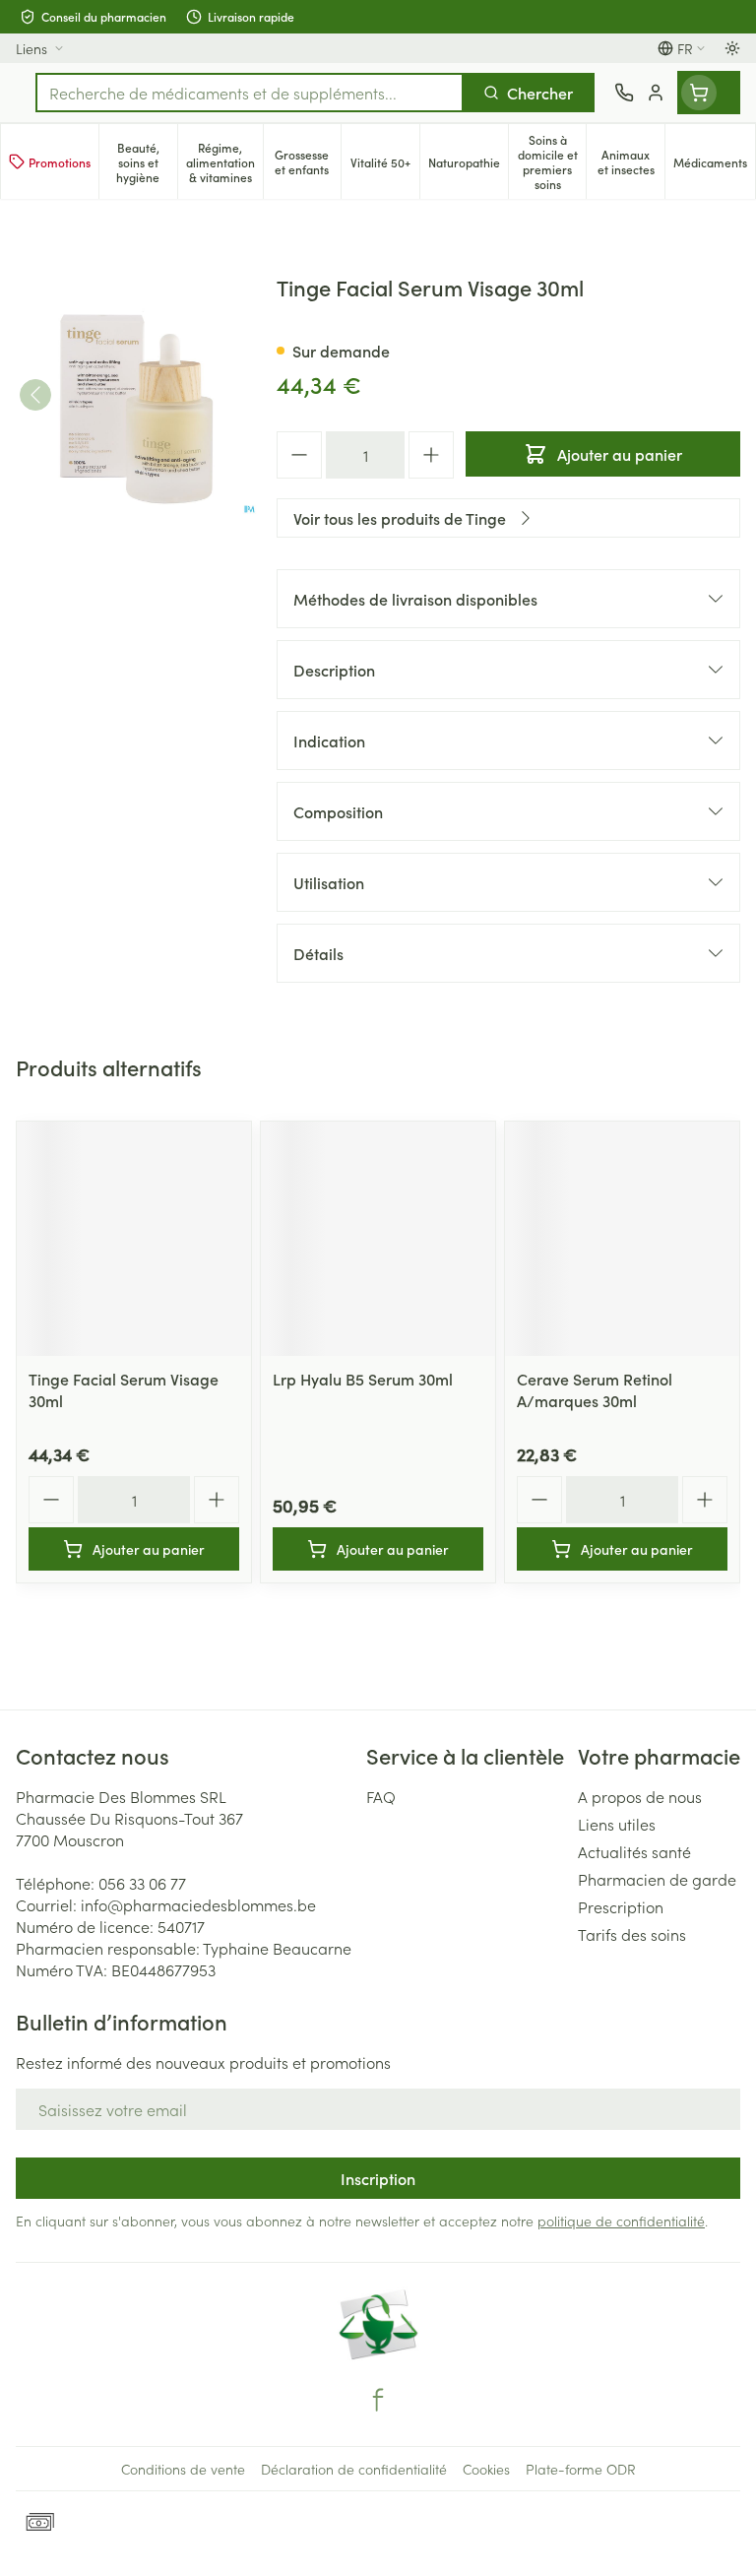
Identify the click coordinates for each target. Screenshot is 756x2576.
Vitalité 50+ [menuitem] (385, 165)
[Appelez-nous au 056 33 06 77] (624, 93)
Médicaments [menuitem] (714, 165)
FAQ (381, 1796)
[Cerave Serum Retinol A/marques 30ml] (622, 1239)
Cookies (486, 2469)
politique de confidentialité (621, 2221)
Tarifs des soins (632, 1934)
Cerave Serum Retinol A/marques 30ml (595, 1389)
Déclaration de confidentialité (354, 2469)
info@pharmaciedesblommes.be (198, 1904)
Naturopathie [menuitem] (468, 165)
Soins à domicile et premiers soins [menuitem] (552, 161)
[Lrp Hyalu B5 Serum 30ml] (378, 1239)
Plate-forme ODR (581, 2469)
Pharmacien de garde (657, 1879)
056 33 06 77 (142, 1883)
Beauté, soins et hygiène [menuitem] (146, 162)
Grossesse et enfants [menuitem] (308, 161)
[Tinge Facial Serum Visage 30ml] (134, 1239)
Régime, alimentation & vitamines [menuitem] (224, 162)
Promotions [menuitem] (60, 162)
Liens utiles (617, 1824)
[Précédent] (35, 395)
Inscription (378, 2178)
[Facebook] (378, 2400)
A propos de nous (640, 1796)
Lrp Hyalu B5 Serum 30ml (363, 1379)
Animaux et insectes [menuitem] (631, 161)
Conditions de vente (183, 2469)
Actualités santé (634, 1851)
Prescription (621, 1906)
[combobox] (250, 93)
